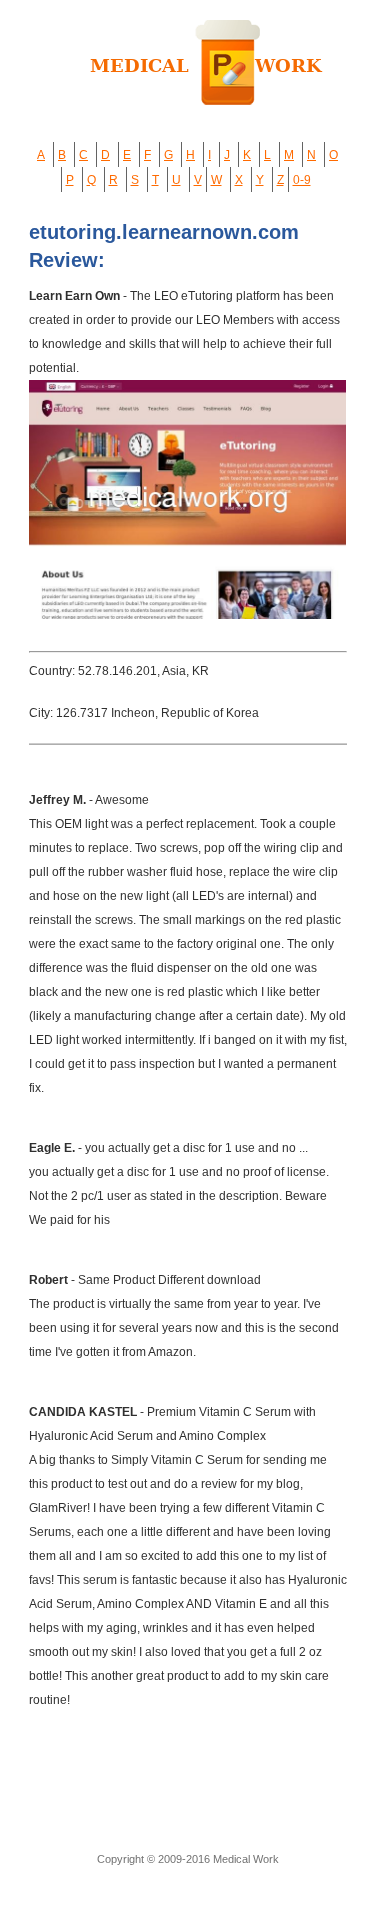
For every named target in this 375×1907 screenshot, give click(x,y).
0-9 (302, 180)
